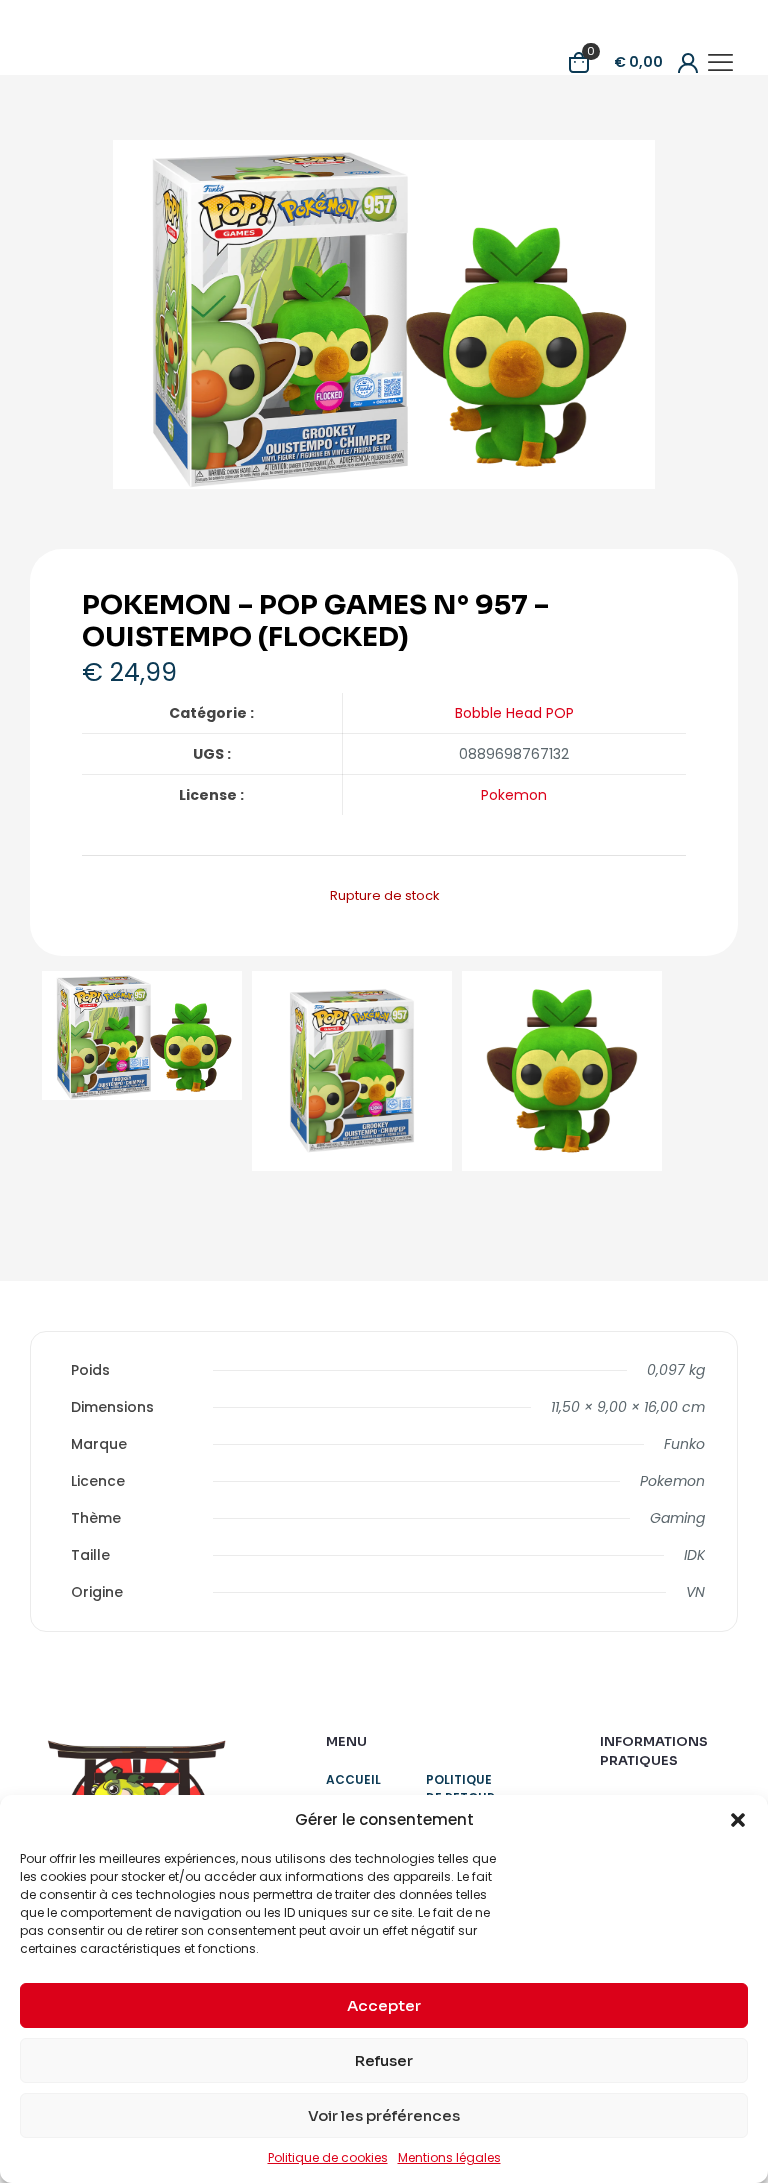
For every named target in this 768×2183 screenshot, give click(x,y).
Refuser (384, 2060)
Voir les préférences (384, 2115)
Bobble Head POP (514, 713)
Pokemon (514, 795)
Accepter (384, 2005)
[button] (738, 1820)
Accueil (353, 1779)
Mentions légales (449, 2157)
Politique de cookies (328, 2157)
